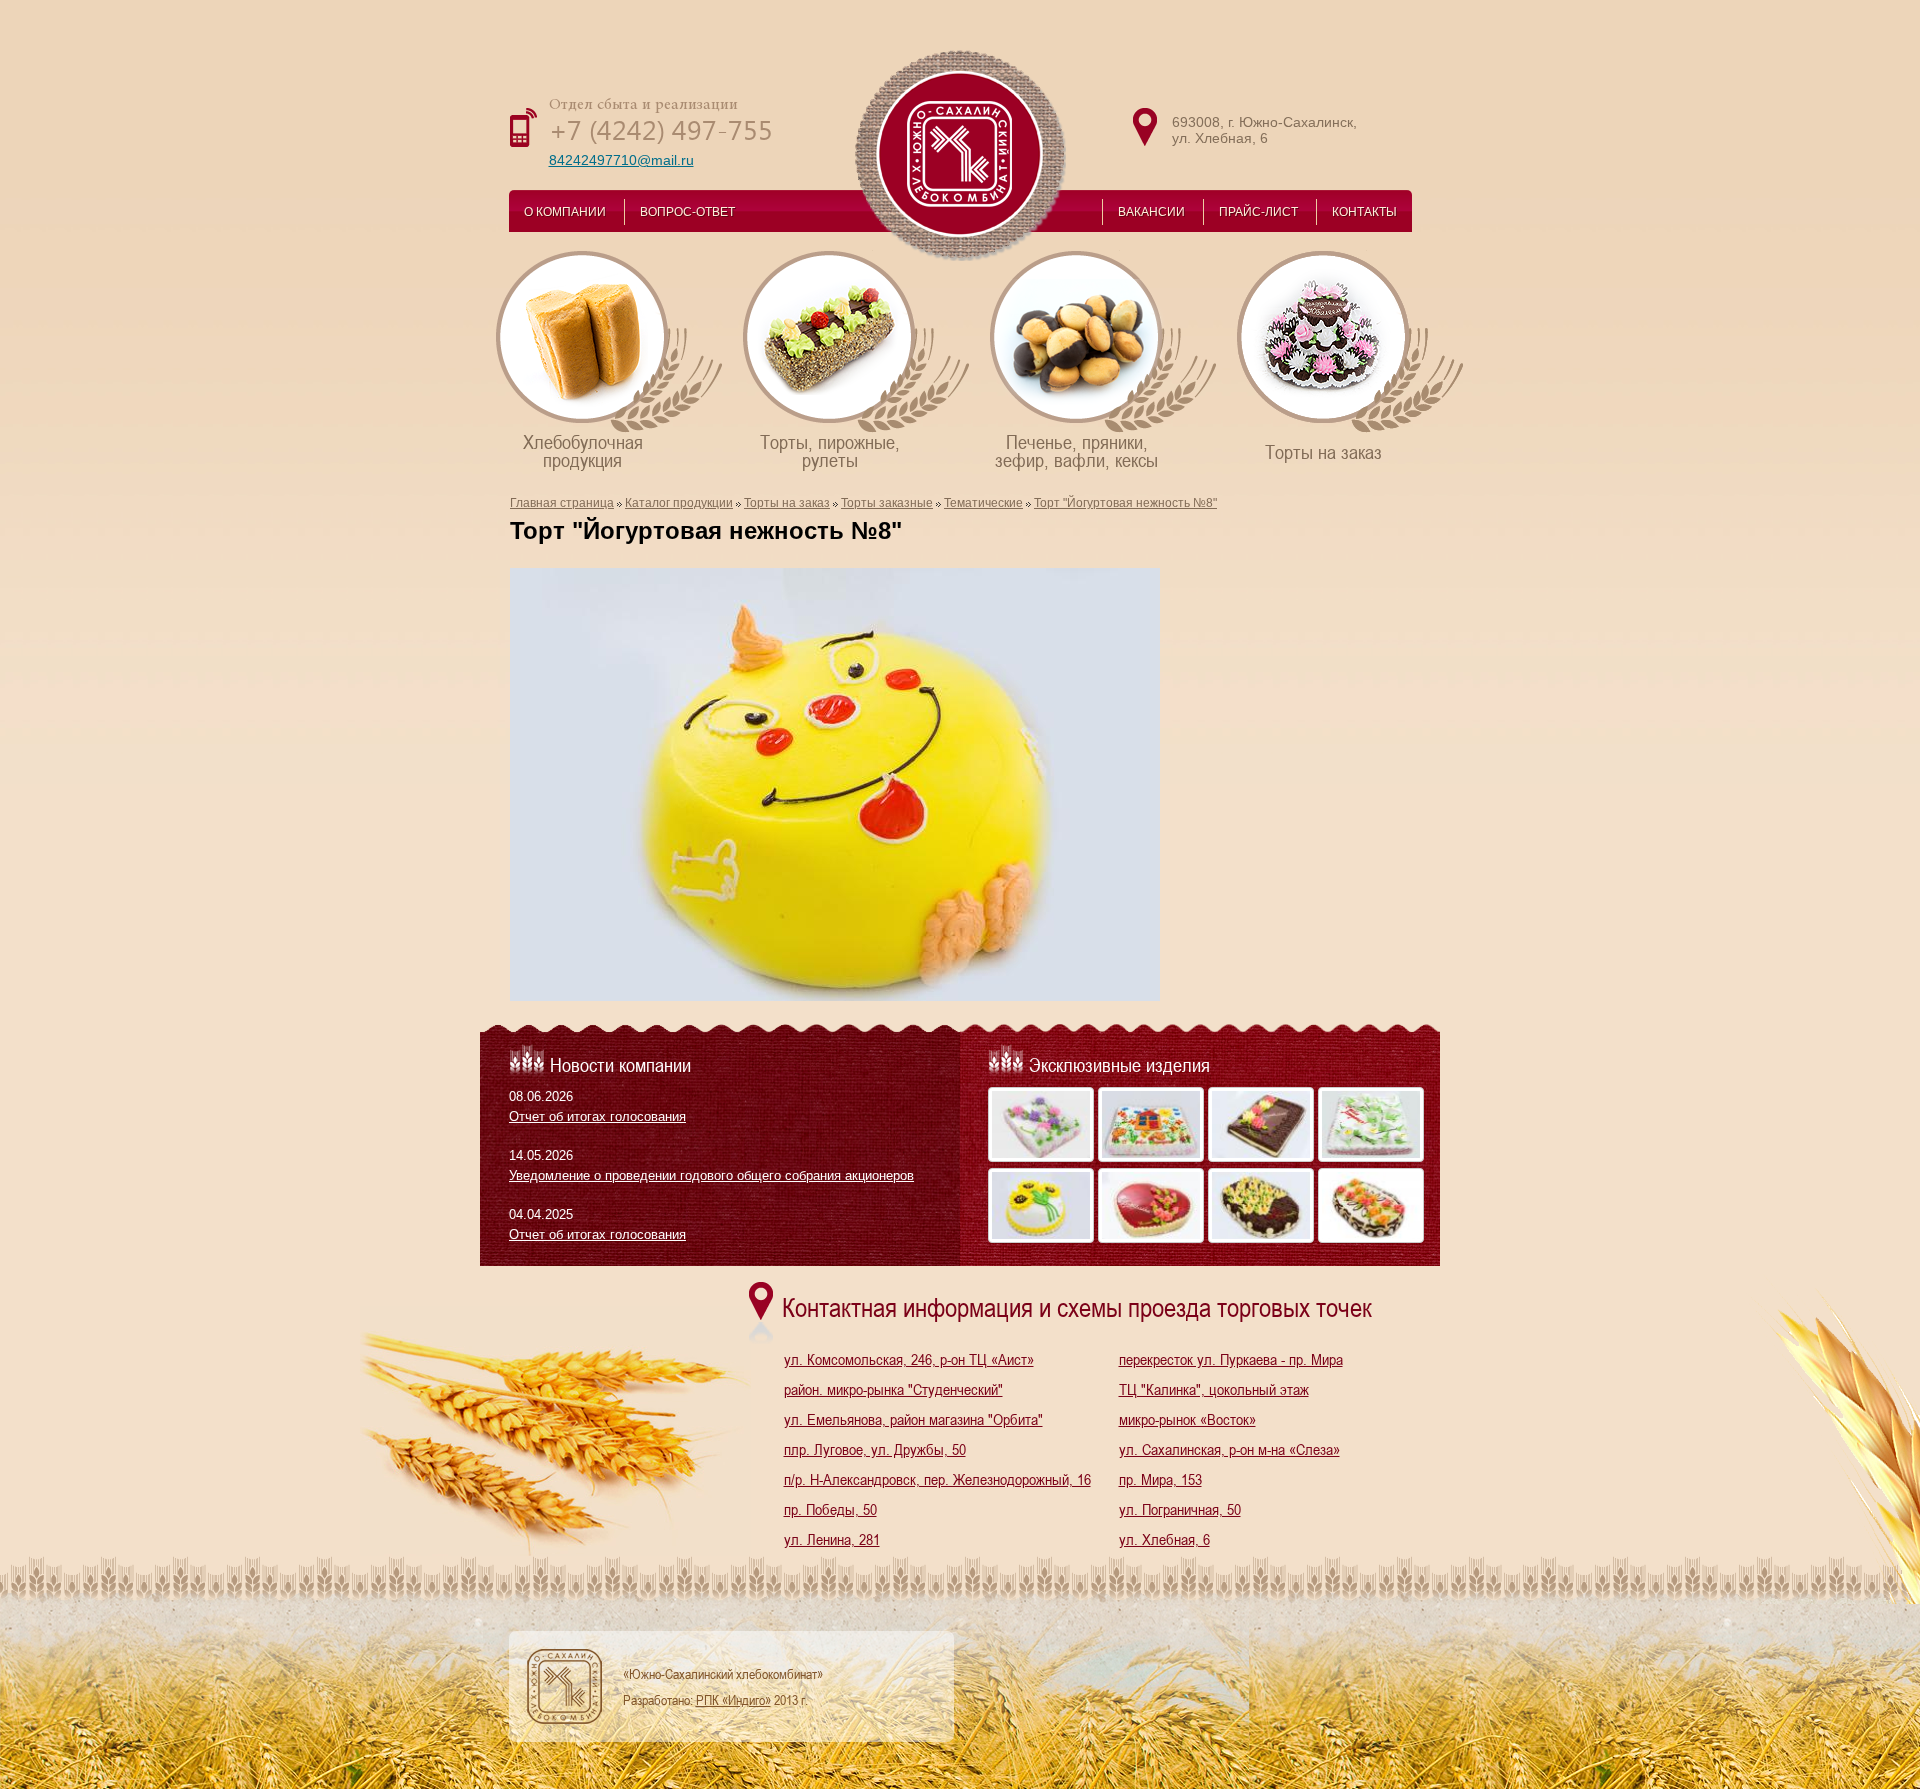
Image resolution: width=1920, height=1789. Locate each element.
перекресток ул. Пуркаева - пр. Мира (1231, 1359)
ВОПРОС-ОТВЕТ (687, 212)
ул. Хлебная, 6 (1164, 1539)
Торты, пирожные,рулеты (830, 449)
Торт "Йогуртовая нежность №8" (1125, 503)
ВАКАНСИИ (1151, 212)
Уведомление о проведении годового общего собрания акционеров (711, 1175)
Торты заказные (887, 503)
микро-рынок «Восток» (1187, 1419)
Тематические (983, 503)
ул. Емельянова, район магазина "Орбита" (913, 1419)
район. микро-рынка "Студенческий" (893, 1389)
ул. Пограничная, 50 (1180, 1509)
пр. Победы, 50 (830, 1509)
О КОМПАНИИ (565, 212)
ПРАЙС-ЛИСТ (1258, 212)
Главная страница (562, 503)
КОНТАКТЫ (1364, 212)
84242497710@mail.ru (621, 160)
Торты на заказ (1323, 450)
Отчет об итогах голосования (597, 1116)
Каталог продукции (679, 503)
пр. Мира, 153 (1160, 1479)
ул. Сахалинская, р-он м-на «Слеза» (1229, 1449)
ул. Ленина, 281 (832, 1539)
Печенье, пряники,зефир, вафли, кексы (1076, 449)
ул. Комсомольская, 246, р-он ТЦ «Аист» (909, 1359)
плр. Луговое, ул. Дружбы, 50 (875, 1449)
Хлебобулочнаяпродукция (583, 449)
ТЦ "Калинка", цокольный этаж (1214, 1389)
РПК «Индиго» (733, 1700)
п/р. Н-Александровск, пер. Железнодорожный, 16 (937, 1479)
